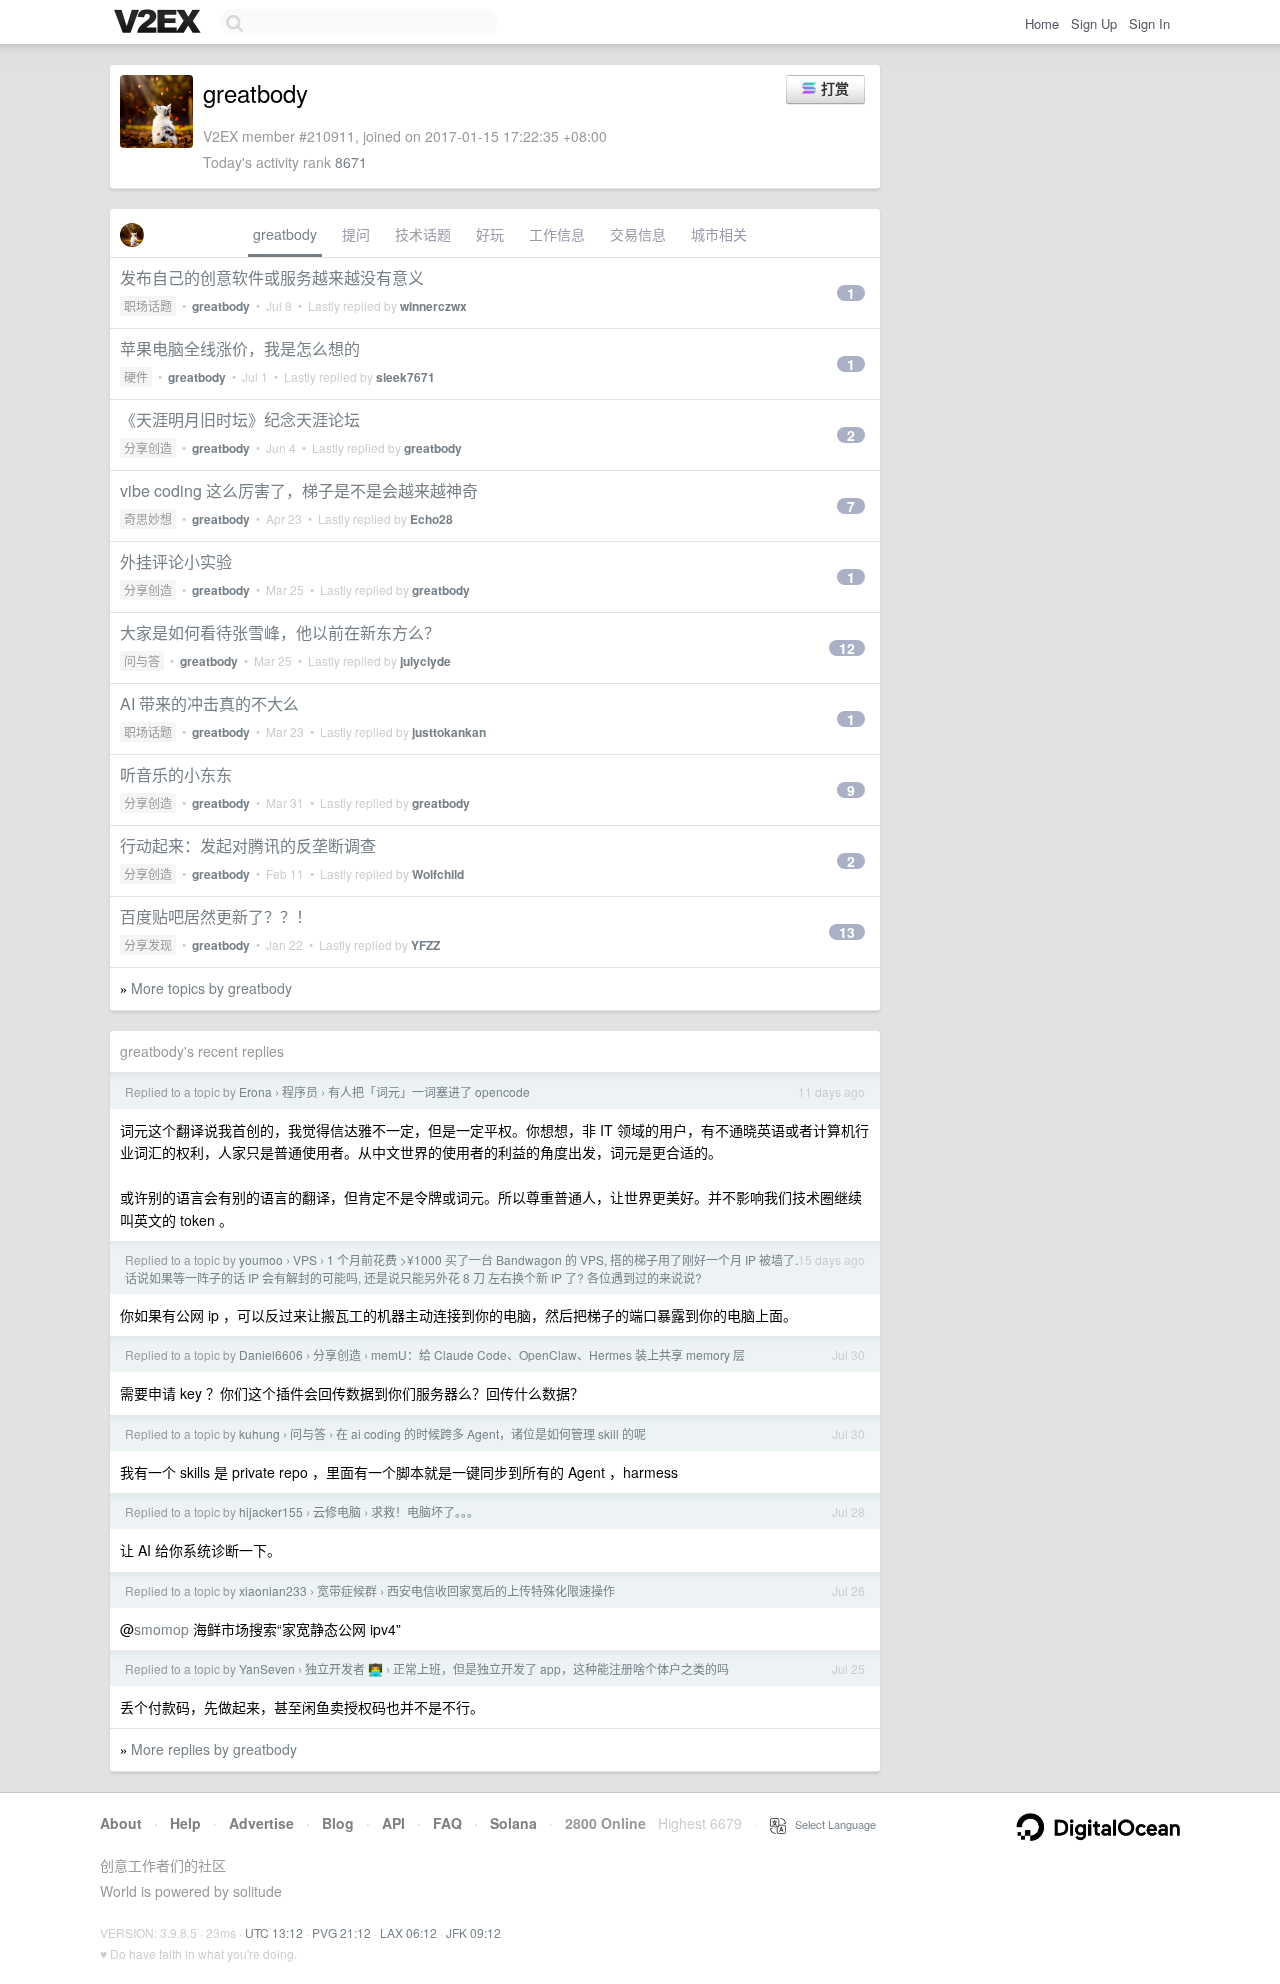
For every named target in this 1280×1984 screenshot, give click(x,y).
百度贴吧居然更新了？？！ (216, 916)
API (393, 1823)
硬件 (136, 376)
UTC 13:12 (274, 1932)
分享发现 (148, 944)
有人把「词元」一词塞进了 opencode (429, 1091)
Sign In (1149, 23)
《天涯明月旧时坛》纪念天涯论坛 (240, 419)
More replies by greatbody (214, 1749)
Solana (513, 1823)
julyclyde (425, 661)
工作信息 (557, 234)
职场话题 (148, 305)
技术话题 (423, 234)
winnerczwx (433, 306)
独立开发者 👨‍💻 (344, 1668)
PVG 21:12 (341, 1932)
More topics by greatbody (211, 988)
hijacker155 (271, 1511)
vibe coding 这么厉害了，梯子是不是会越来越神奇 (299, 490)
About (121, 1823)
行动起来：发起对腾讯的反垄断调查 (248, 845)
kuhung (259, 1433)
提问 (356, 234)
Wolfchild (438, 874)
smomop (161, 1629)
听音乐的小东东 (176, 774)
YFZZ (425, 945)
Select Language (831, 1824)
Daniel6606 (271, 1354)
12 (847, 648)
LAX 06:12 (408, 1932)
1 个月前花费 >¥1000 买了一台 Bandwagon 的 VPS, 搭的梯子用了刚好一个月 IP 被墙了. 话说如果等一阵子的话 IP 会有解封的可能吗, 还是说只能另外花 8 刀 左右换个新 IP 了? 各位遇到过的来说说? (461, 1268)
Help (185, 1823)
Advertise (261, 1823)
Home (1042, 23)
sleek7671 (405, 377)
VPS (305, 1259)
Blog (338, 1823)
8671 (351, 162)
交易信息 (638, 234)
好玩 (490, 234)
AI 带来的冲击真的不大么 (209, 703)
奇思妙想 (148, 518)
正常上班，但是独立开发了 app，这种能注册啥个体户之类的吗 (561, 1668)
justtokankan (449, 732)
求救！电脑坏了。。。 (425, 1511)
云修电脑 (337, 1511)
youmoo (261, 1259)
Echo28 (431, 519)
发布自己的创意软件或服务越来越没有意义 (272, 277)
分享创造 (148, 447)
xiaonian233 (273, 1590)
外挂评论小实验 (176, 561)
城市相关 (719, 234)
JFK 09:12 (473, 1932)
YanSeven (267, 1668)
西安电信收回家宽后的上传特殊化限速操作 (501, 1590)
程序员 (300, 1091)
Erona (255, 1091)
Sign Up (1094, 23)
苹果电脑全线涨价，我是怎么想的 (240, 348)
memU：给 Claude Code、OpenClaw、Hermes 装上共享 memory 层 (558, 1354)
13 (847, 932)
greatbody (285, 234)
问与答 (142, 660)
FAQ (447, 1823)
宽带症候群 (347, 1590)
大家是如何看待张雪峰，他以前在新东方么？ (280, 632)
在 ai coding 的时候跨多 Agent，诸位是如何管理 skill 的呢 (491, 1433)
